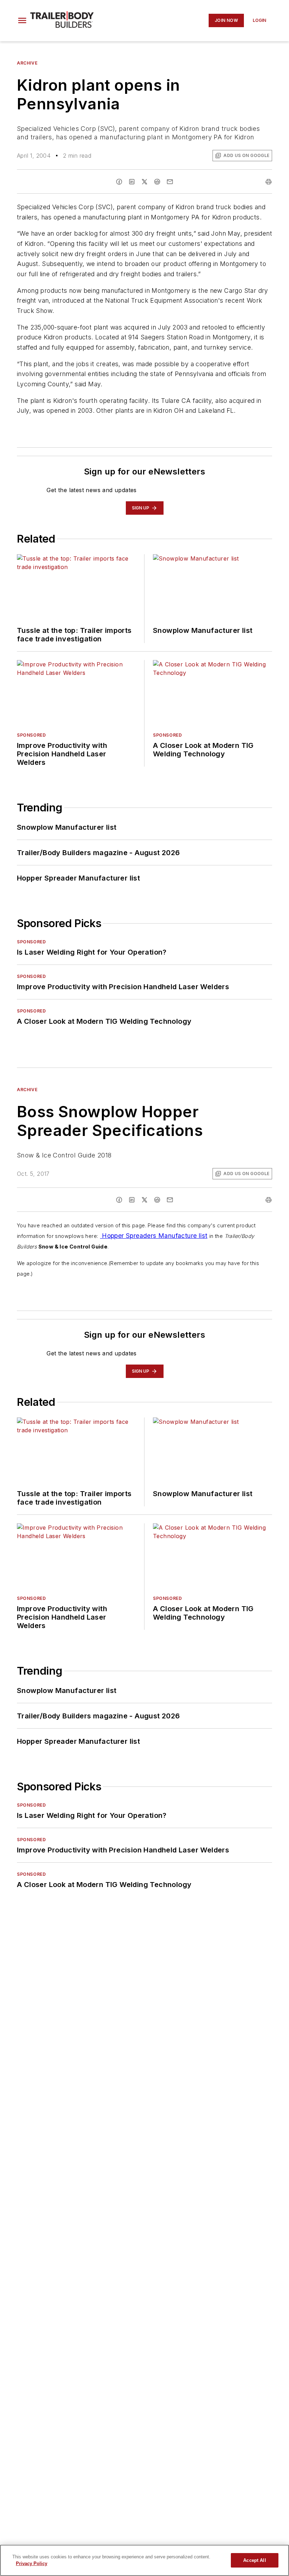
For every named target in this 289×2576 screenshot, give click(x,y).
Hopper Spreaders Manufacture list (154, 1236)
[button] (22, 20)
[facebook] (119, 182)
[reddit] (157, 182)
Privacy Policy (32, 2563)
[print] (269, 182)
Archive (27, 63)
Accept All (254, 2560)
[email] (170, 182)
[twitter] (144, 182)
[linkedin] (132, 182)
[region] (144, 2560)
